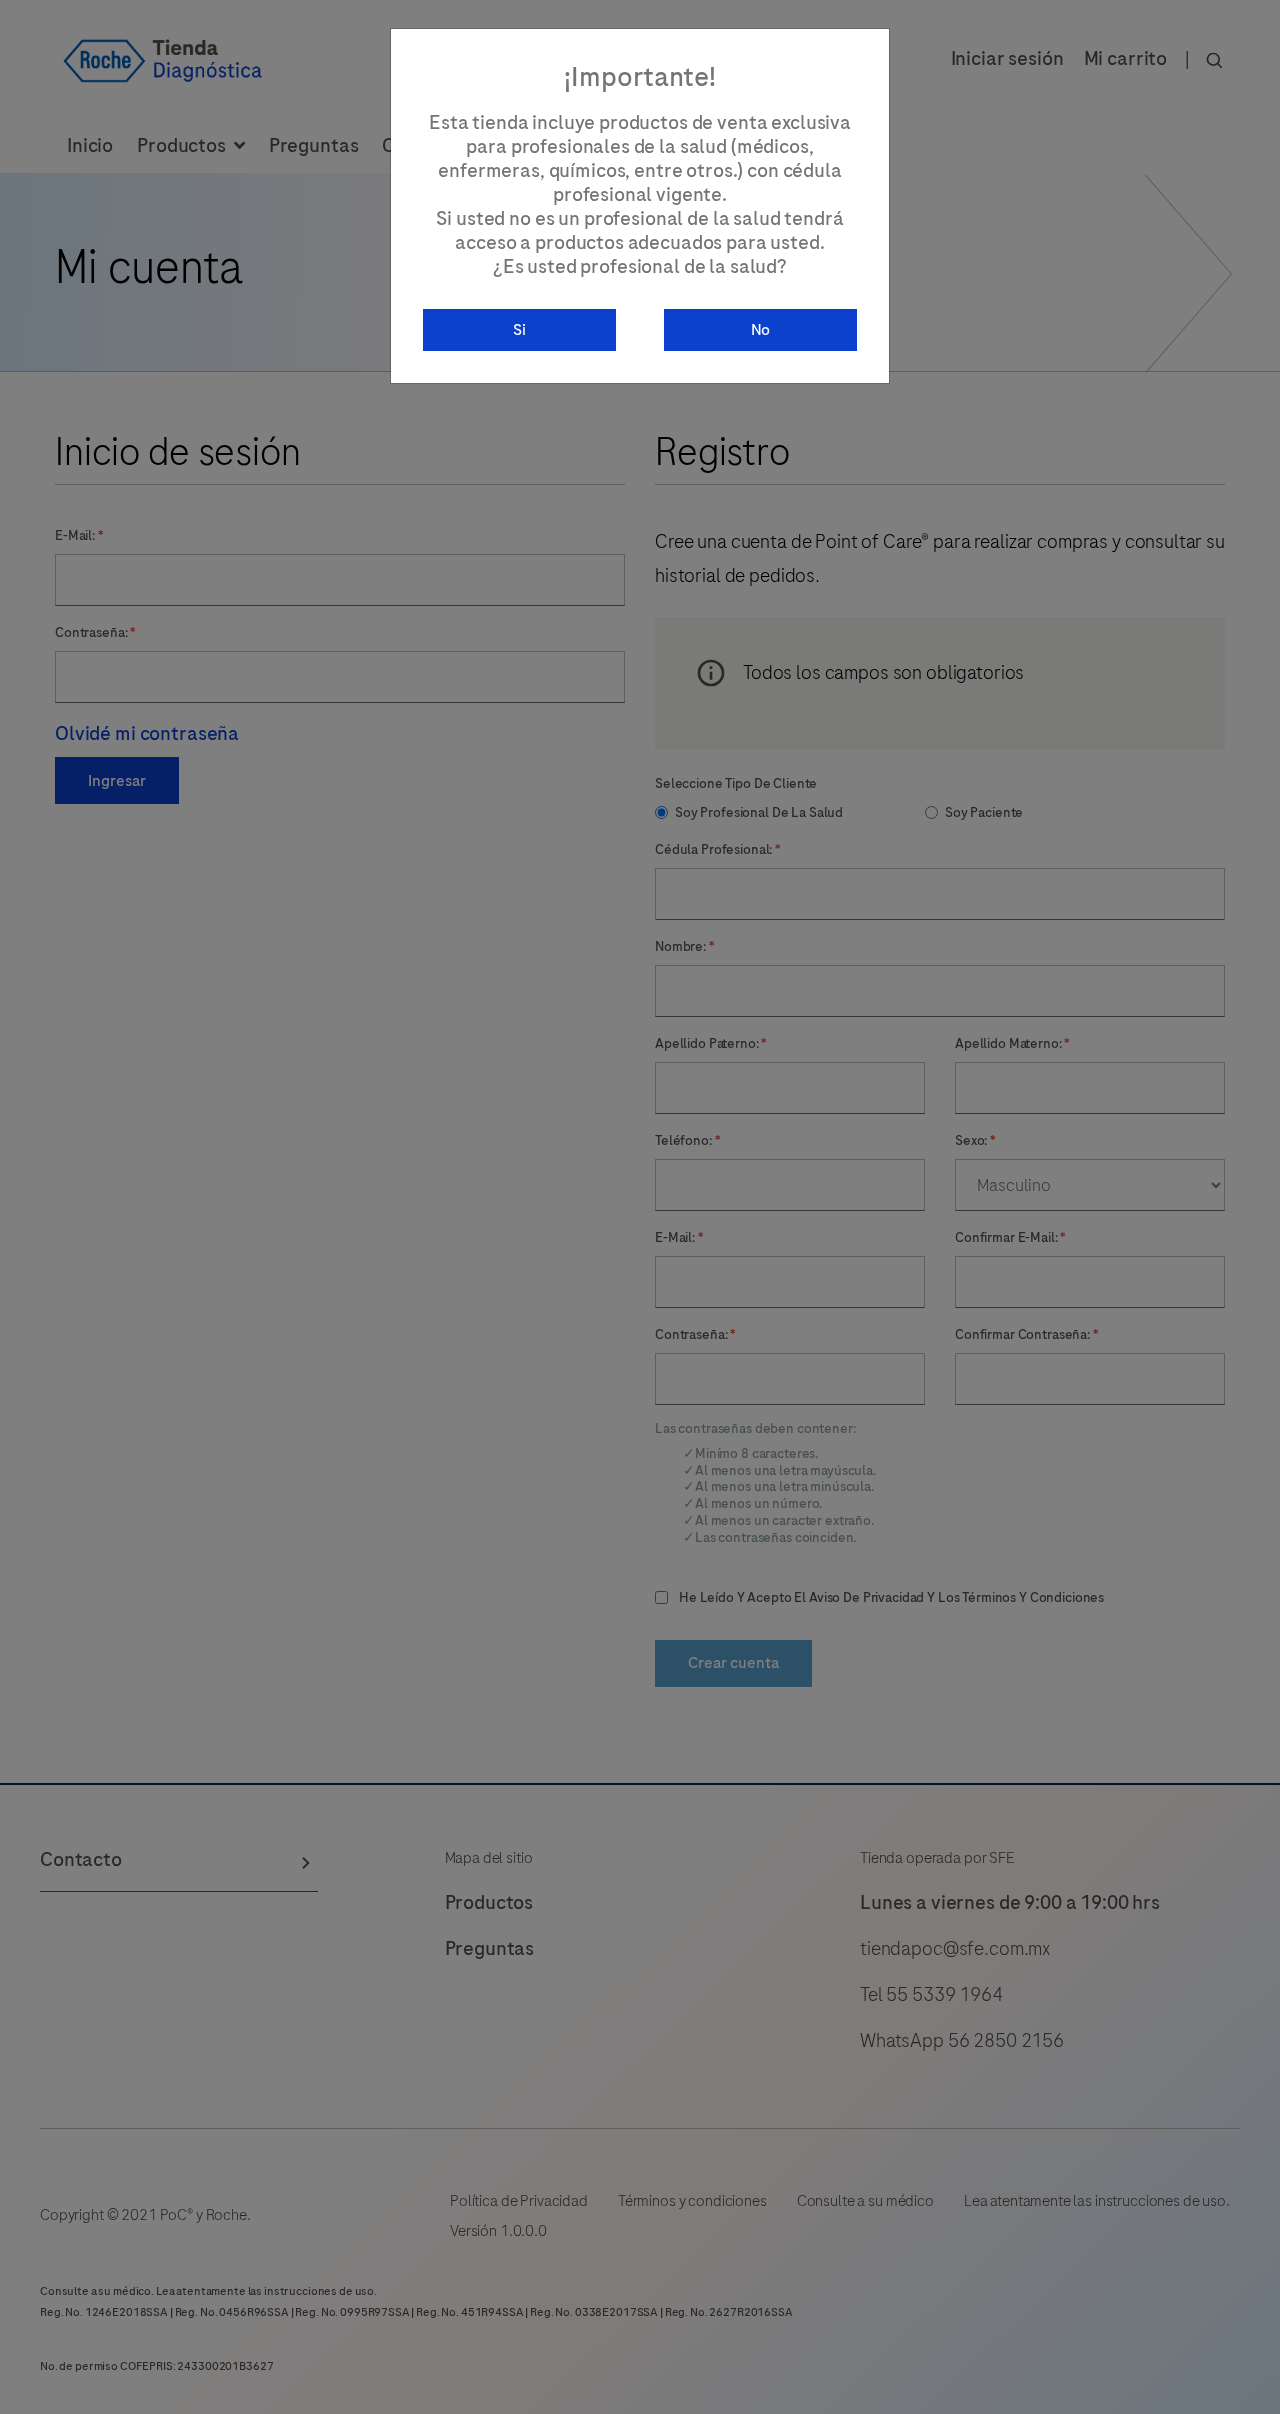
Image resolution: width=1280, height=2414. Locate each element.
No (761, 330)
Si (519, 330)
